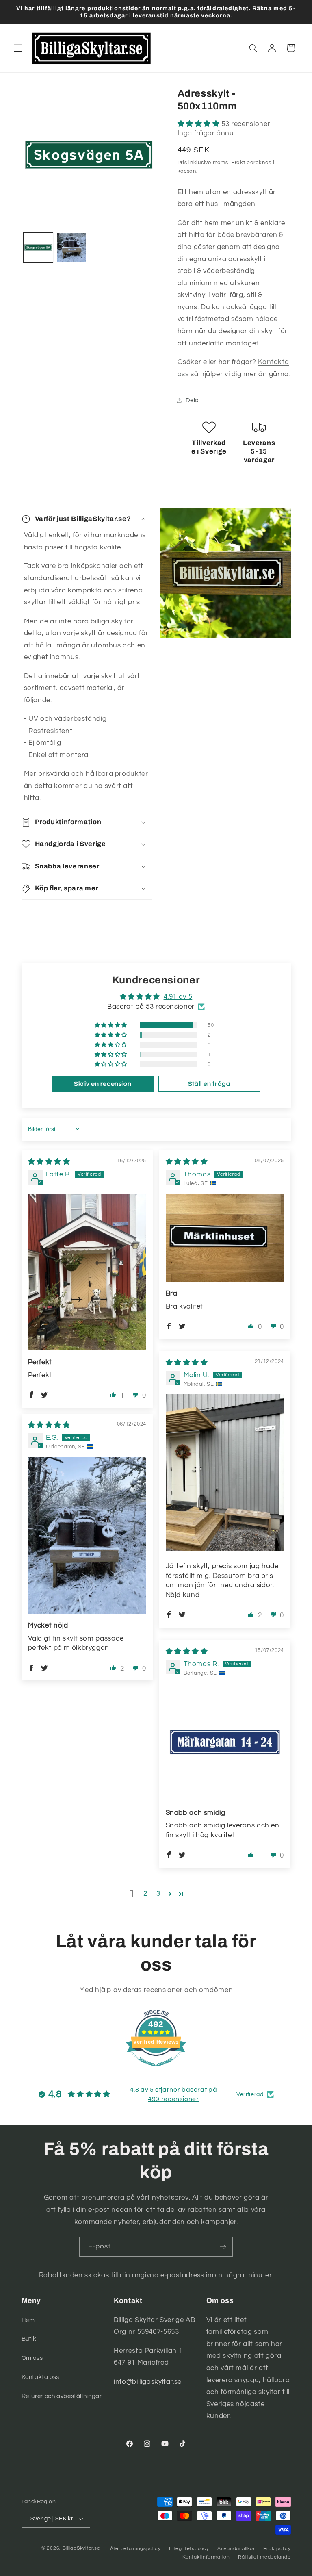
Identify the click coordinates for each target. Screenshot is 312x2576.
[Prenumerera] (223, 2247)
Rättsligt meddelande (264, 2557)
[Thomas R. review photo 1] (225, 1742)
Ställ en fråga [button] (209, 1084)
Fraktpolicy (277, 2549)
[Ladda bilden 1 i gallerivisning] (38, 247)
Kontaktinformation (206, 2557)
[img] (49, 1162)
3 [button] (158, 1894)
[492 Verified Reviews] (156, 2070)
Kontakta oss (41, 2377)
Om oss (32, 2358)
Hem (28, 2320)
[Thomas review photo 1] (225, 1238)
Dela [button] (193, 400)
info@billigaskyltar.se (148, 2382)
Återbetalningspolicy (135, 2549)
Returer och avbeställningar (62, 2396)
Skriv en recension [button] (103, 1084)
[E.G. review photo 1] (87, 1535)
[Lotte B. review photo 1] (87, 1272)
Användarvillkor (236, 2549)
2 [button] (145, 1894)
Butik (29, 2339)
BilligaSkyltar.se (81, 2548)
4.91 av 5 (178, 997)
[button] (18, 48)
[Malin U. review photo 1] (225, 1473)
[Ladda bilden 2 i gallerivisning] (71, 247)
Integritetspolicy (189, 2549)
